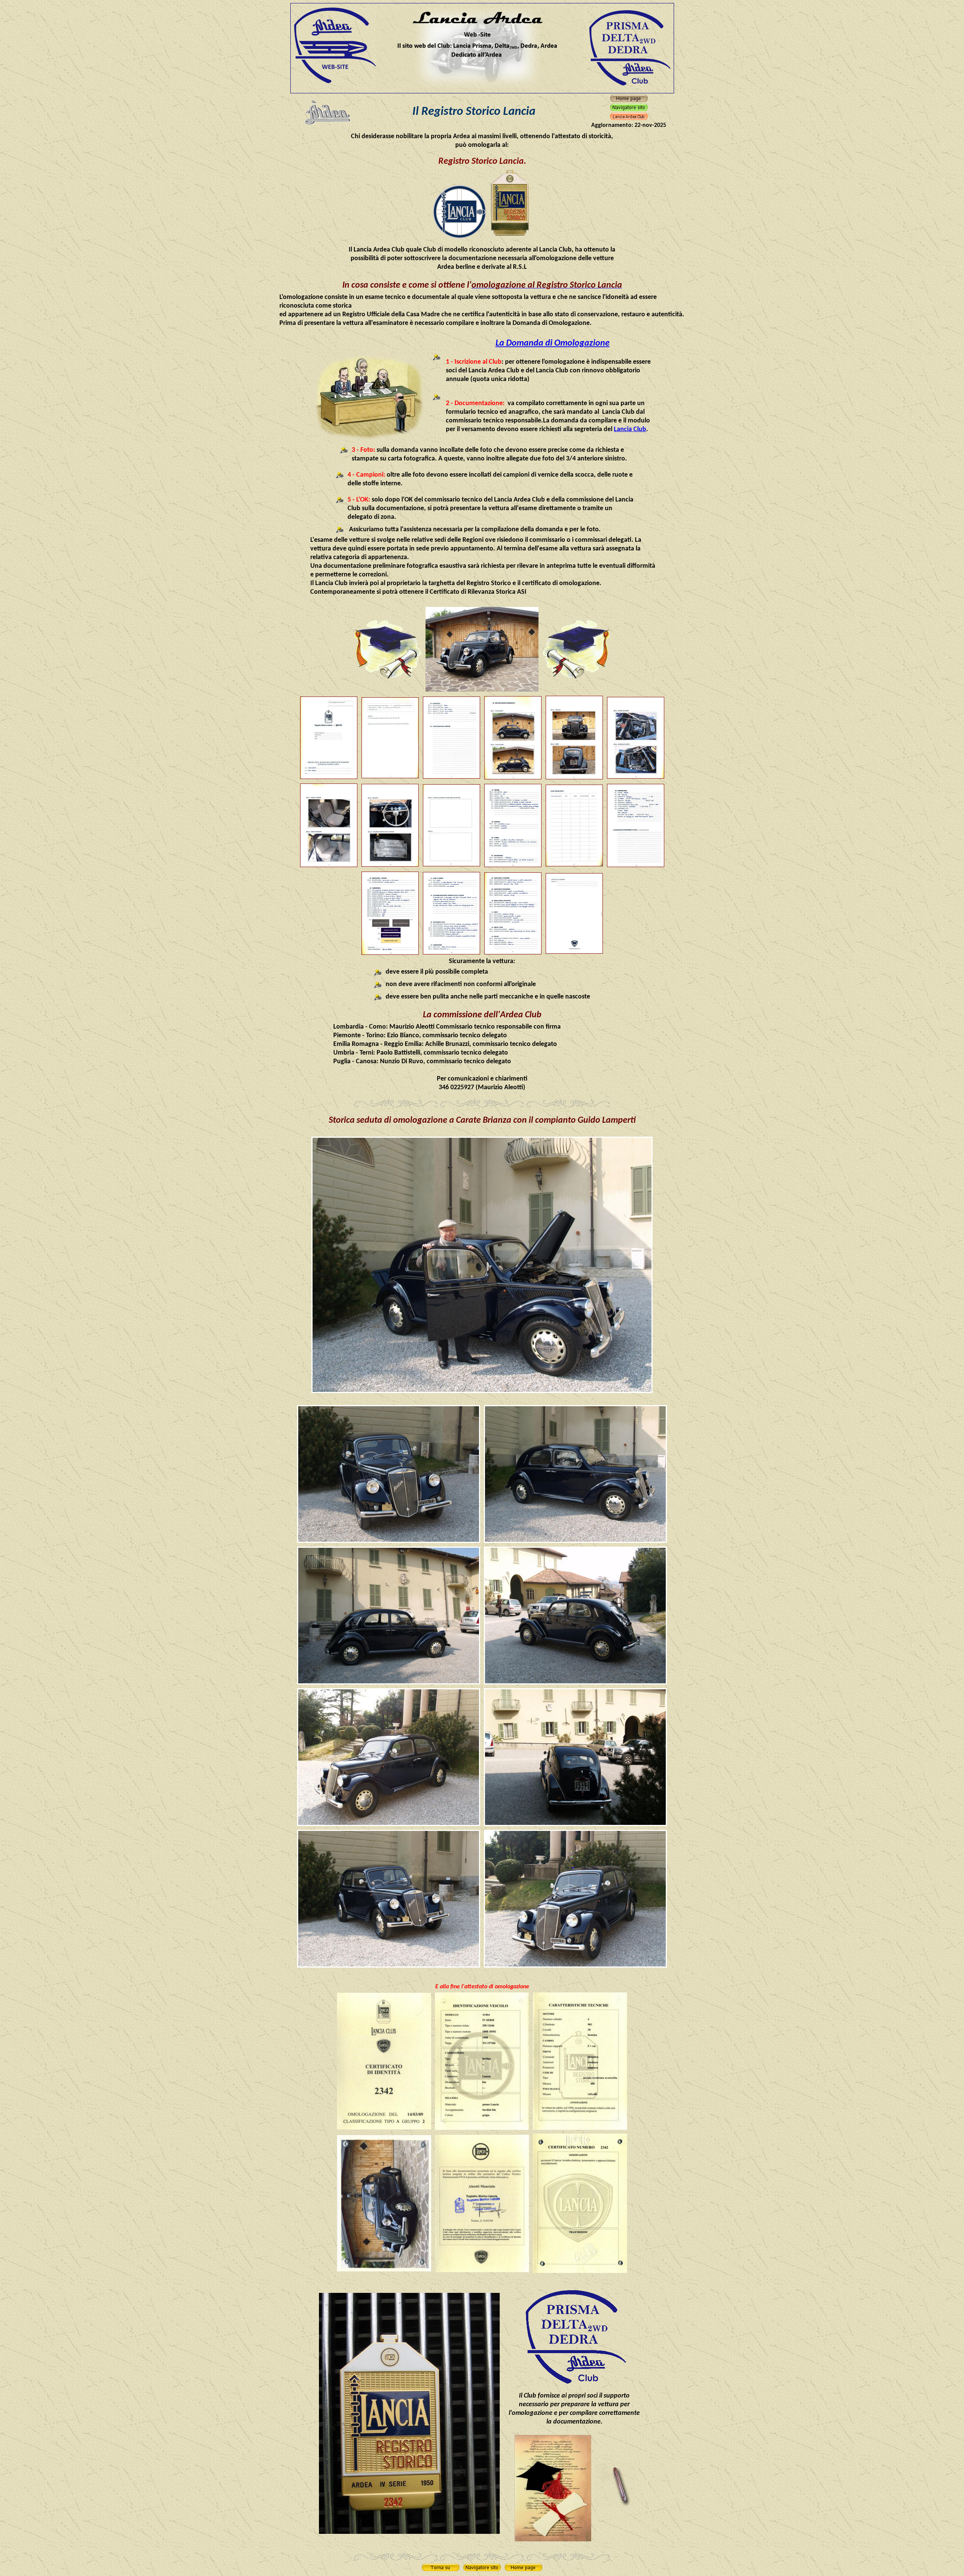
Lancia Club (630, 429)
